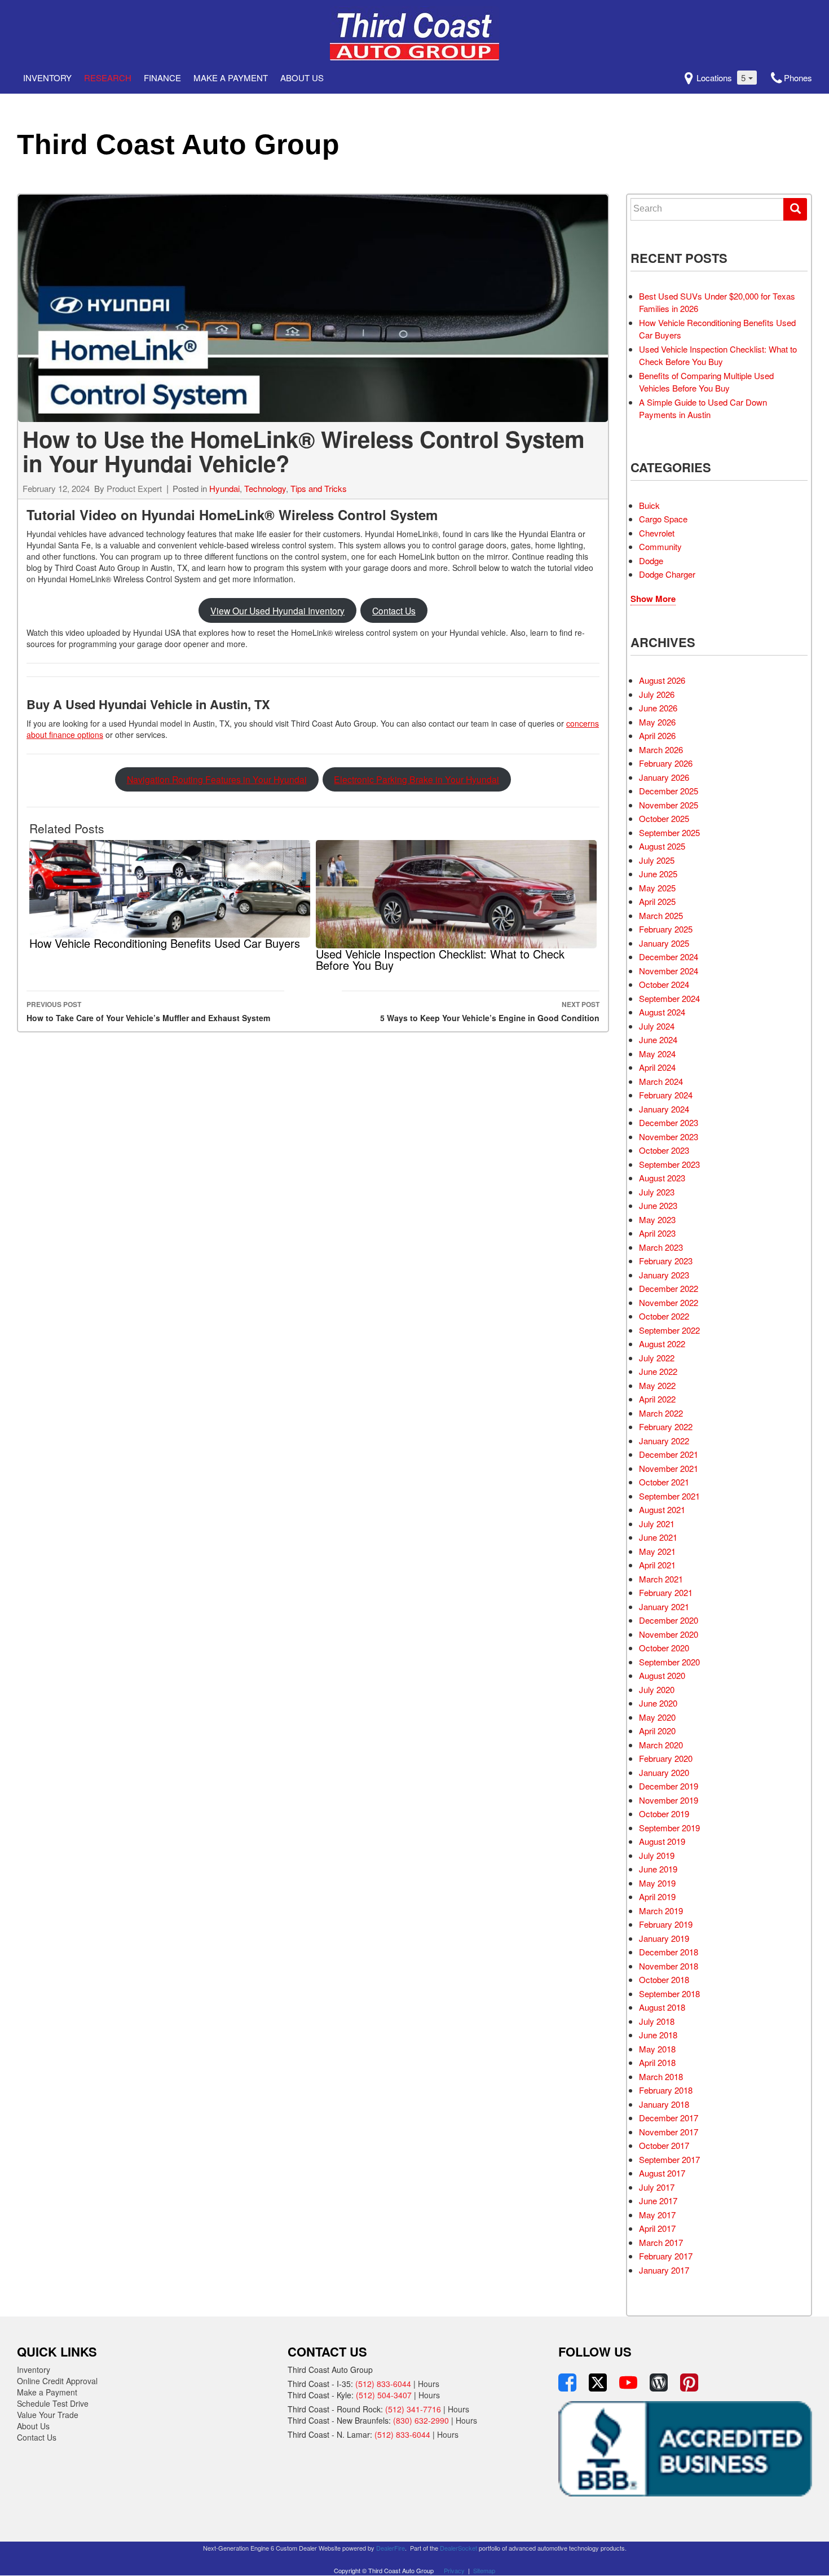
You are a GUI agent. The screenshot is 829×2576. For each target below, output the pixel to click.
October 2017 (664, 2145)
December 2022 (669, 1288)
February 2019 (666, 1924)
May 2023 (657, 1219)
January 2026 (664, 777)
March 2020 (661, 1745)
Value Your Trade (48, 2415)
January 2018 (664, 2104)
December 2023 (669, 1122)
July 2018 (657, 2021)
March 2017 (661, 2242)
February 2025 (666, 929)
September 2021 (669, 1496)
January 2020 (664, 1772)
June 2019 (658, 1869)
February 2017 (666, 2256)
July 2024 (657, 1026)
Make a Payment (231, 78)
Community (660, 546)
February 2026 (666, 763)
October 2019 (664, 1814)
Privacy (454, 2570)
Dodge (651, 561)
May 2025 (657, 888)
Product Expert (134, 488)
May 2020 (657, 1717)
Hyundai (224, 488)
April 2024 (657, 1067)
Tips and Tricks (319, 488)
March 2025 (661, 915)
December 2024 (669, 957)
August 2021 (662, 1509)
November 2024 (669, 971)
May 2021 (657, 1551)
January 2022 (664, 1441)
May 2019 (657, 1883)
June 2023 (658, 1205)
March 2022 (661, 1413)
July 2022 (657, 1358)
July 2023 (657, 1192)
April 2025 (657, 901)
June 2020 (658, 1703)
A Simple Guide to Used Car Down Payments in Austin (703, 408)
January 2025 (664, 943)
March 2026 (661, 749)
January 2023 (664, 1275)
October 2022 (664, 1316)
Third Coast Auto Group (178, 144)
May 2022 (657, 1385)
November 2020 (669, 1634)
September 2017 (669, 2159)
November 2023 (669, 1137)
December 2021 (669, 1454)
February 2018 (666, 2090)
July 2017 (657, 2187)
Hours (429, 2384)
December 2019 (669, 1786)
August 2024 (662, 1012)
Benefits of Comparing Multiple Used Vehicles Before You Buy (706, 382)
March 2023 (661, 1247)
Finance (162, 78)
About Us (302, 78)
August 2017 (662, 2173)
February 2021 (666, 1592)
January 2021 (664, 1606)
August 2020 (662, 1675)
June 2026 (658, 708)
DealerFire (391, 2548)
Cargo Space (663, 519)
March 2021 (661, 1579)
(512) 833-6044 (383, 2384)
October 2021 (664, 1482)
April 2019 (657, 1896)
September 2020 (669, 1662)
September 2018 (669, 1993)
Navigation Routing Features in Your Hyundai (217, 779)
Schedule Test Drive (53, 2403)
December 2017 (669, 2118)
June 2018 (658, 2035)
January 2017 (664, 2270)
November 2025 (669, 805)
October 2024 (664, 984)
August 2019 (662, 1841)
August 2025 (662, 846)
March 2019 (661, 1911)
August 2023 (662, 1178)
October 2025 (664, 818)
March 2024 (661, 1081)
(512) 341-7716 (413, 2409)
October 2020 (664, 1648)
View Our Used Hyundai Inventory (277, 610)
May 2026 (657, 722)
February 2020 (666, 1758)
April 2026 (657, 735)
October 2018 (664, 1979)
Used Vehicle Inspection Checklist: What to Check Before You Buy (718, 355)
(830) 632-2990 (421, 2420)
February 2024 (666, 1095)
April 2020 (657, 1731)
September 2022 (669, 1330)
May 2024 (657, 1054)
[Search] (795, 209)
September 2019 (669, 1828)
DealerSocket (458, 2548)
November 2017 (669, 2132)
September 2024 (669, 998)
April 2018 (657, 2062)
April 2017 (657, 2228)
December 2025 (669, 791)
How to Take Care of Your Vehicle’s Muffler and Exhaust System (148, 1011)
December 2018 (669, 1952)
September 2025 (669, 832)
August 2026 (662, 680)
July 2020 (657, 1689)
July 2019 (657, 1855)
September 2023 (669, 1164)
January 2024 (664, 1109)
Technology (265, 488)
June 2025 (658, 874)
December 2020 (669, 1620)
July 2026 (657, 694)
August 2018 (662, 2007)
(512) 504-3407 (384, 2395)
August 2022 (662, 1344)
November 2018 (669, 1966)
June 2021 (658, 1537)
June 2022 (658, 1371)
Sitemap (484, 2570)
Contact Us (394, 610)
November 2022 (669, 1302)
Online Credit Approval (57, 2381)
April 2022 (657, 1399)
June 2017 (658, 2201)
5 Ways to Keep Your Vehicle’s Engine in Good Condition (490, 1011)
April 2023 (657, 1233)
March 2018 (661, 2076)
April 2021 (657, 1565)
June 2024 (658, 1039)
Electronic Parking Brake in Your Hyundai (416, 779)
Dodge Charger (667, 574)
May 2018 (657, 2049)
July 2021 (657, 1524)
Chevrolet (657, 533)
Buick (649, 505)
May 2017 (657, 2215)
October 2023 (664, 1150)
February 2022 (666, 1427)
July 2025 (657, 860)
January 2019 (664, 1938)
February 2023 (666, 1261)
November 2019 (669, 1800)
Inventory (47, 78)
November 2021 (669, 1468)
